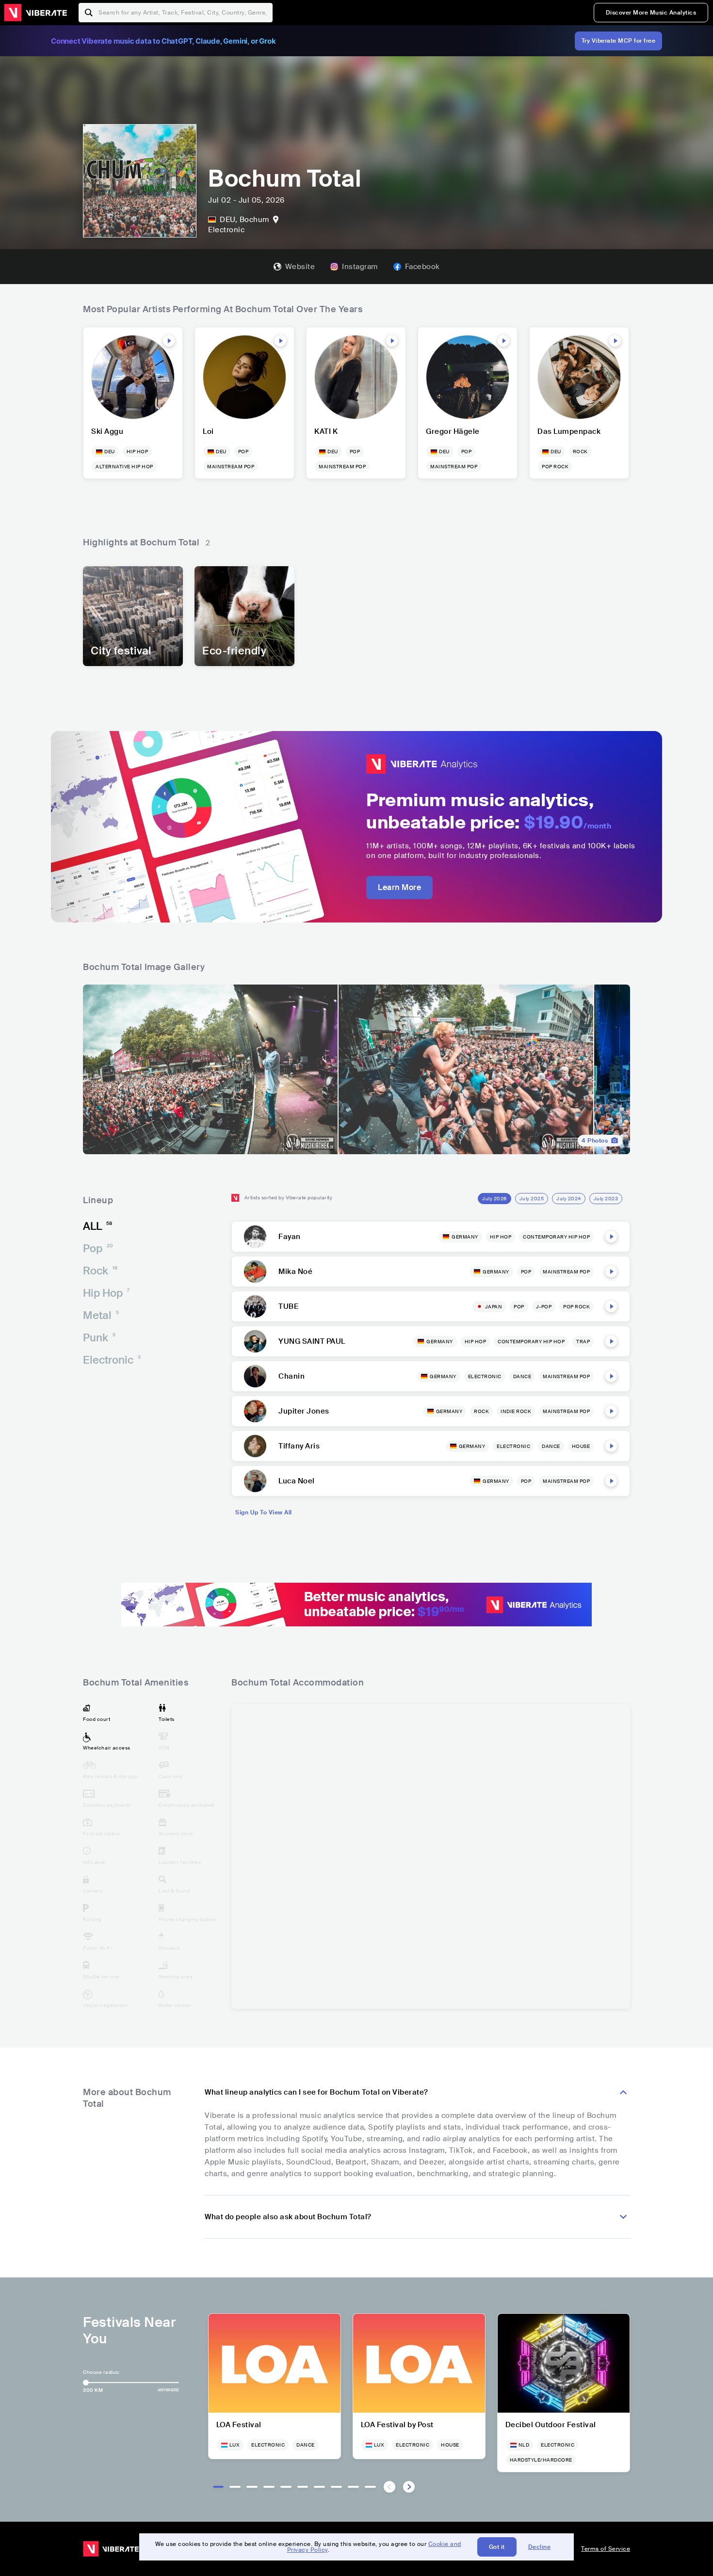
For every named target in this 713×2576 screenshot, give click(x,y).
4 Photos (595, 1141)
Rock (100, 1271)
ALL (97, 1226)
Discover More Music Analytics (651, 13)
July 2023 (606, 1199)
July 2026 (494, 1199)
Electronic (112, 1360)
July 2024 (569, 1199)
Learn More (399, 887)
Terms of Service (606, 2549)
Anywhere (168, 2390)
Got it (497, 2547)
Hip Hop (106, 1293)
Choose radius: (101, 2372)
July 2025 (532, 1199)
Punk (99, 1338)
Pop (98, 1248)
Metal (101, 1315)
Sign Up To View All (264, 1512)
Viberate (35, 13)
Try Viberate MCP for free (619, 41)
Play (169, 341)
